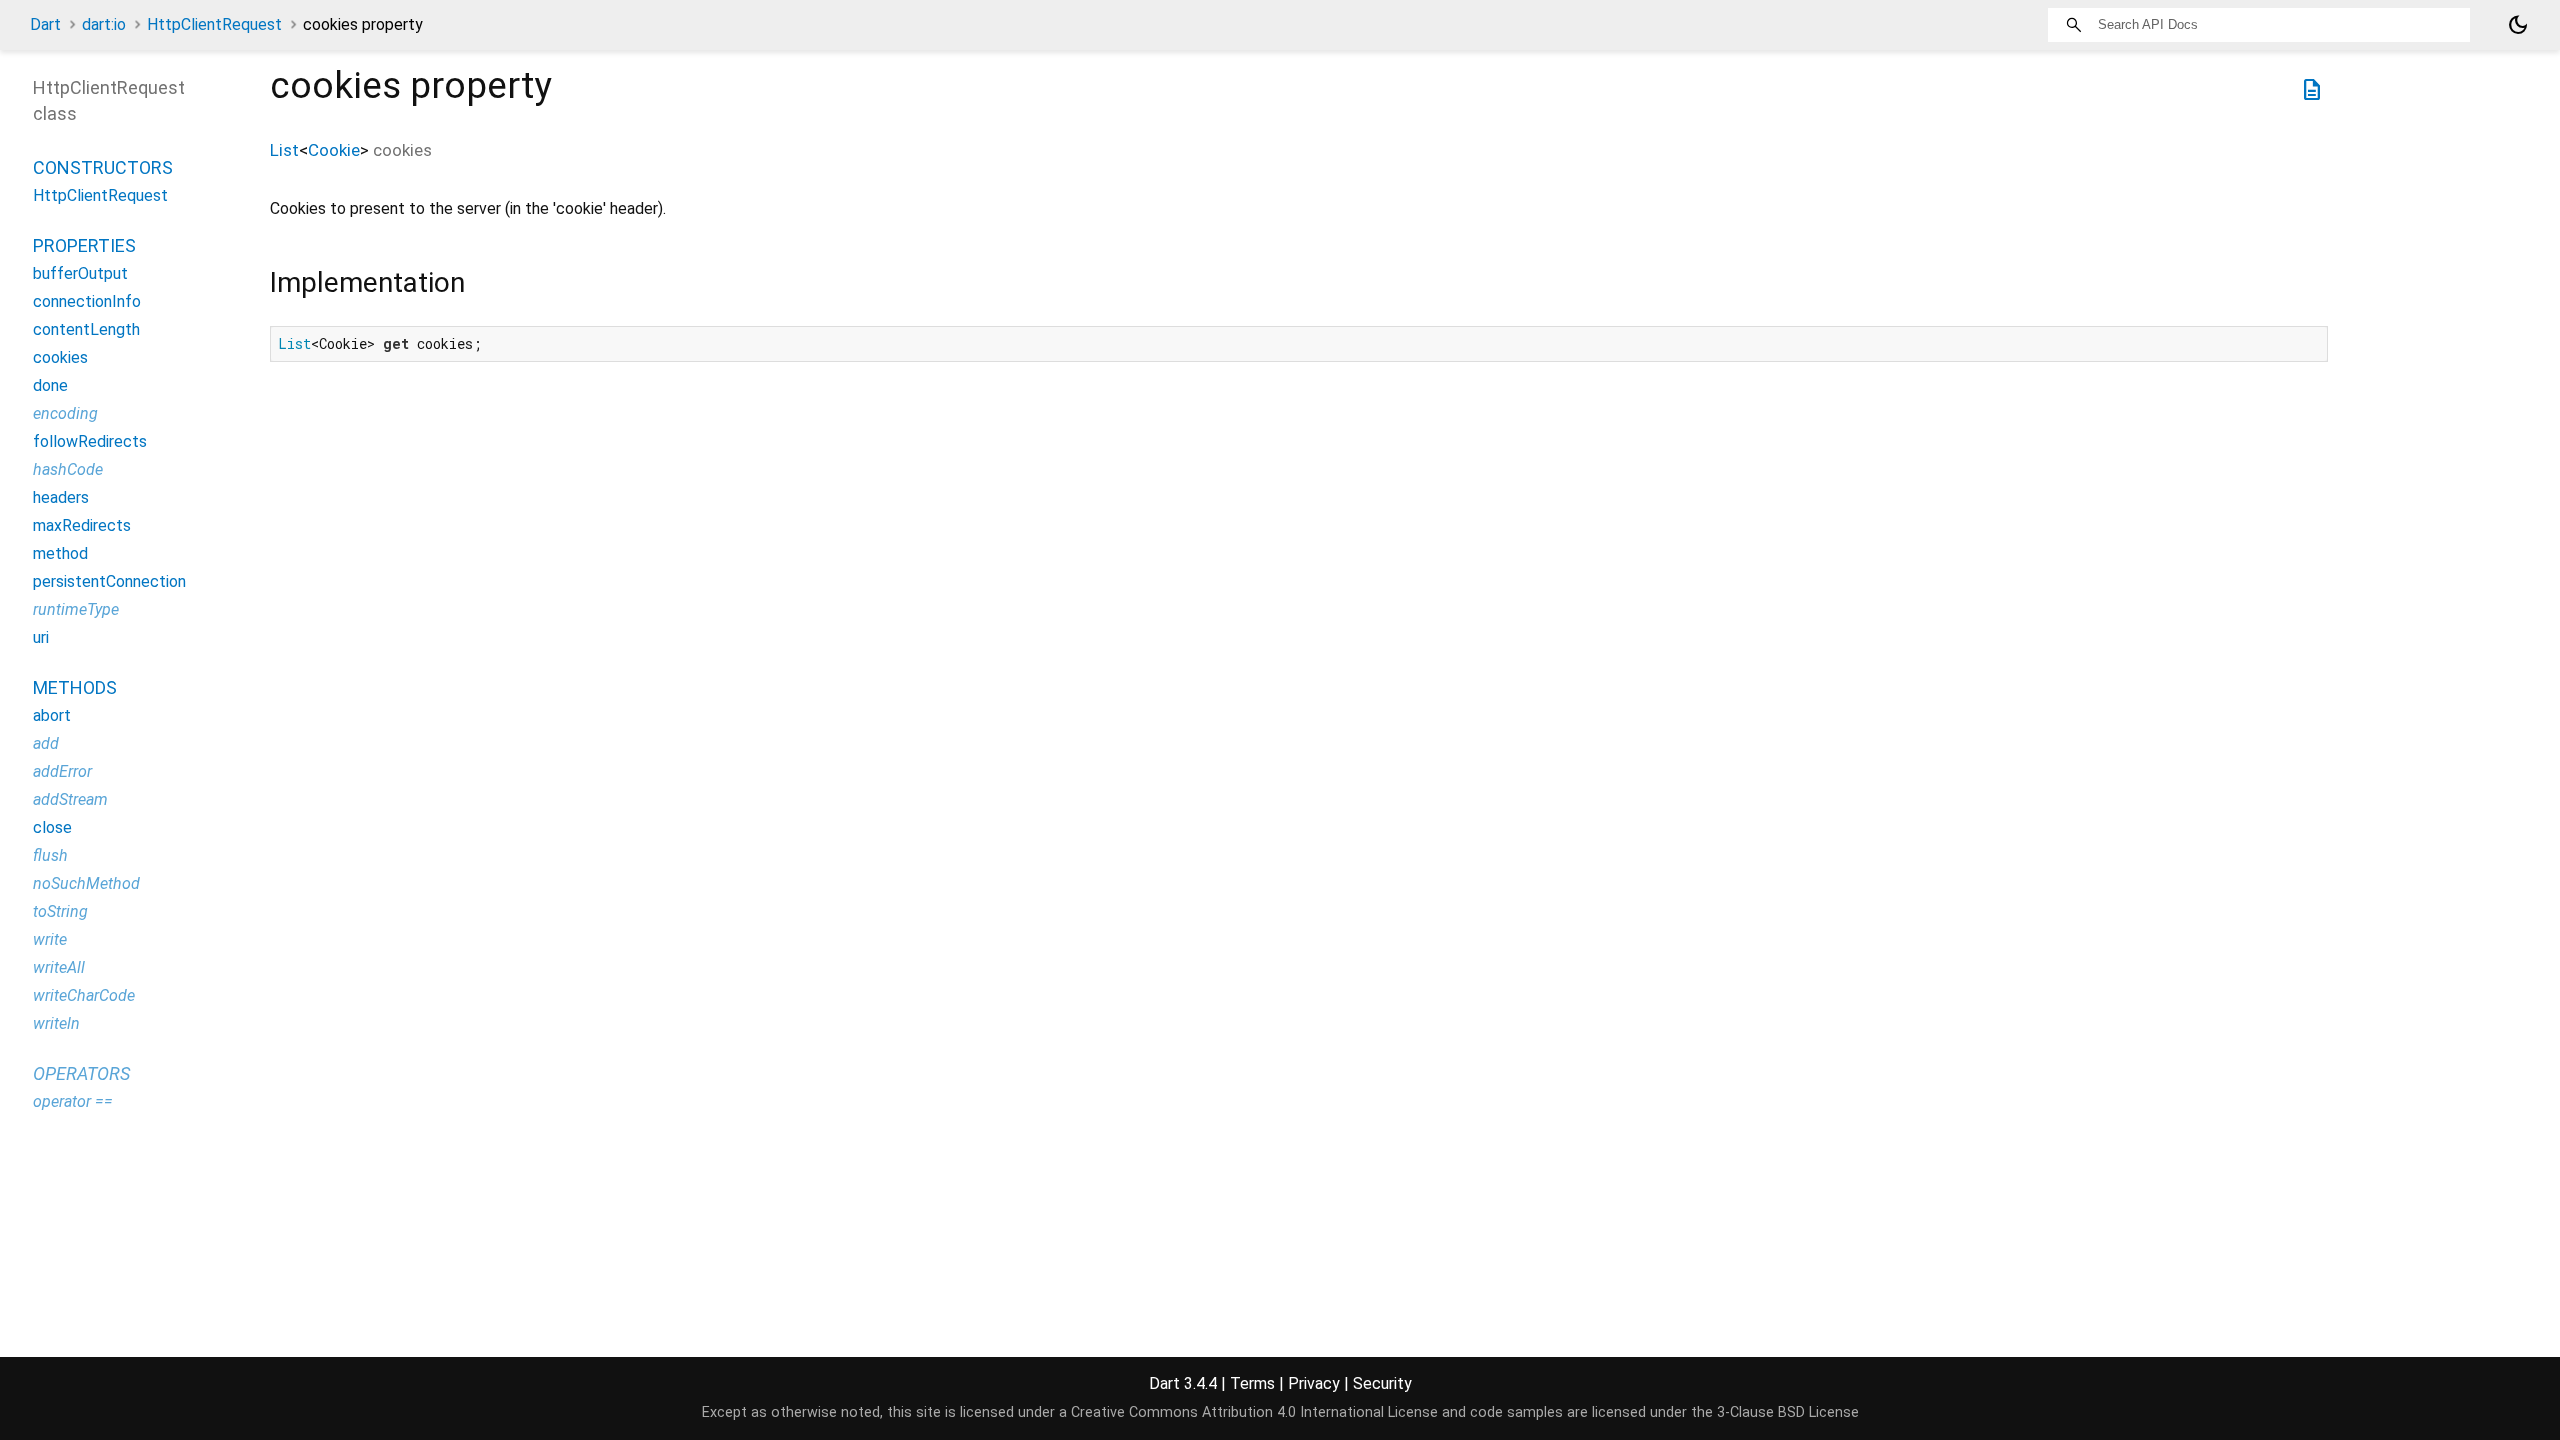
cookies (60, 357)
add (46, 743)
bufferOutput (80, 273)
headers (61, 497)
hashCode (68, 469)
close (52, 827)
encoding (65, 413)
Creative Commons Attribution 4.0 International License (1254, 1412)
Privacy (1314, 1383)
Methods (75, 687)
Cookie (334, 150)
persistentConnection (109, 581)
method (60, 553)
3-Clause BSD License (1788, 1412)
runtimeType (76, 609)
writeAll (59, 967)
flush (50, 855)
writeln (56, 1023)
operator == (73, 1101)
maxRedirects (82, 525)
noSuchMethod (86, 883)
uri (41, 637)
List (284, 150)
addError (62, 771)
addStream (70, 799)
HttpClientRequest (214, 24)
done (50, 385)
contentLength (86, 329)
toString (60, 911)
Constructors (103, 167)
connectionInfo (87, 301)
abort (52, 715)
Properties (84, 245)
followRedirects (90, 441)
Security (1382, 1383)
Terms (1252, 1383)
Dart (45, 24)
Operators (81, 1073)
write (50, 939)
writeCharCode (84, 995)
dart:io (104, 24)
